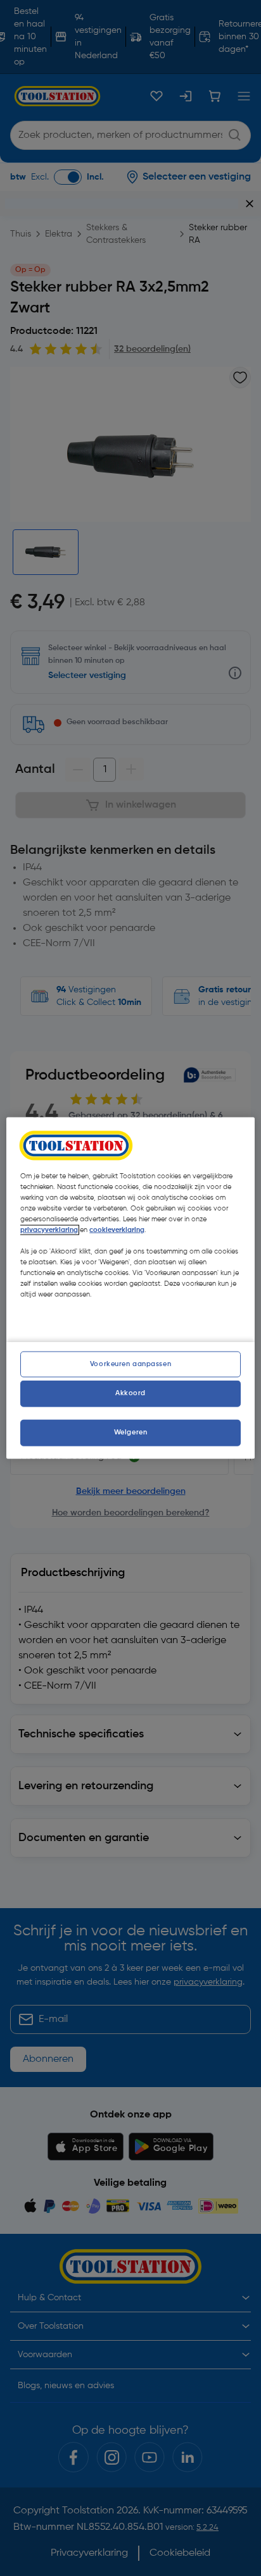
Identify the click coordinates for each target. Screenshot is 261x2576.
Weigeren (131, 1433)
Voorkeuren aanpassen (130, 1364)
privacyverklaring (49, 1229)
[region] (130, 1288)
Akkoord (130, 1393)
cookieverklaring (117, 1229)
